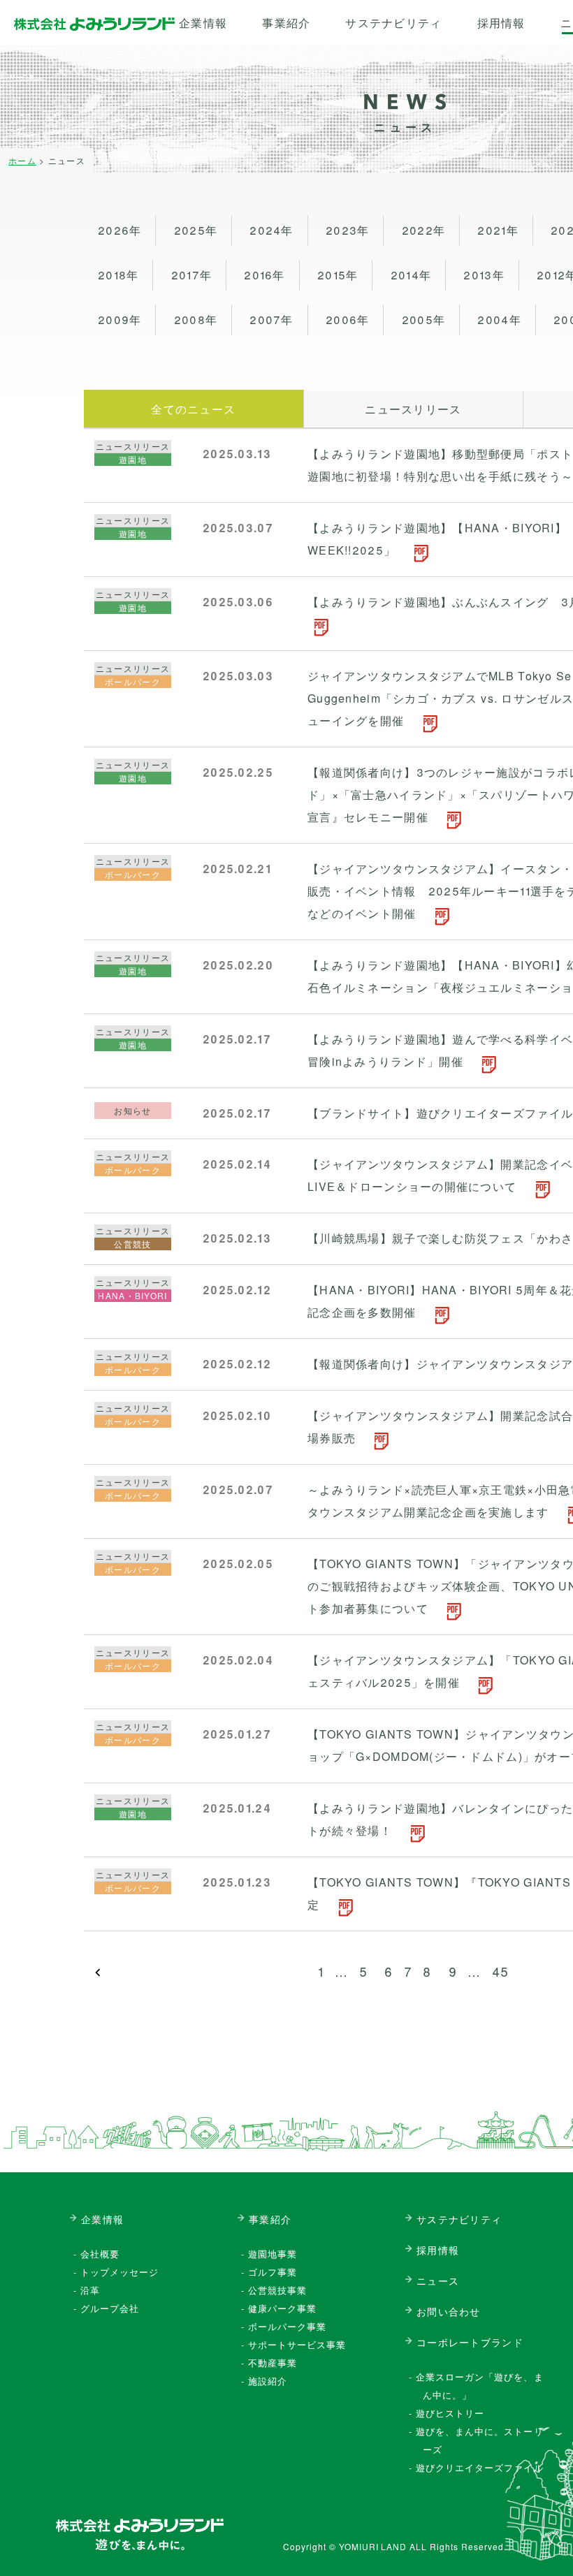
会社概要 (100, 2254)
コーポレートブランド (470, 2342)
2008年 (196, 320)
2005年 (423, 320)
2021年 (498, 230)
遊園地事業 (273, 2254)
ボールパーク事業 (287, 2326)
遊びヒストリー (450, 2413)
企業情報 (203, 23)
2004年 (499, 320)
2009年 (119, 320)
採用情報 (501, 23)
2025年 (196, 230)
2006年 (347, 320)
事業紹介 (286, 23)
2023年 (347, 230)
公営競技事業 (277, 2290)
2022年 (423, 230)
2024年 (271, 230)
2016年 (264, 275)
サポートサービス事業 (297, 2344)
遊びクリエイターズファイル (480, 2467)
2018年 (118, 275)
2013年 (484, 275)
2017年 (191, 275)
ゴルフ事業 (273, 2272)
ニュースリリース (413, 409)
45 (501, 1971)
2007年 (271, 320)
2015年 (338, 275)
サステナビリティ (393, 23)
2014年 (411, 275)
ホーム (22, 160)
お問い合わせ (449, 2311)
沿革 (90, 2290)
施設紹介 (268, 2381)
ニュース (438, 2281)
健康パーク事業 (282, 2308)
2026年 (119, 230)
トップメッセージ (119, 2272)
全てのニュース (193, 409)
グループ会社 (110, 2308)
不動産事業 (273, 2363)
